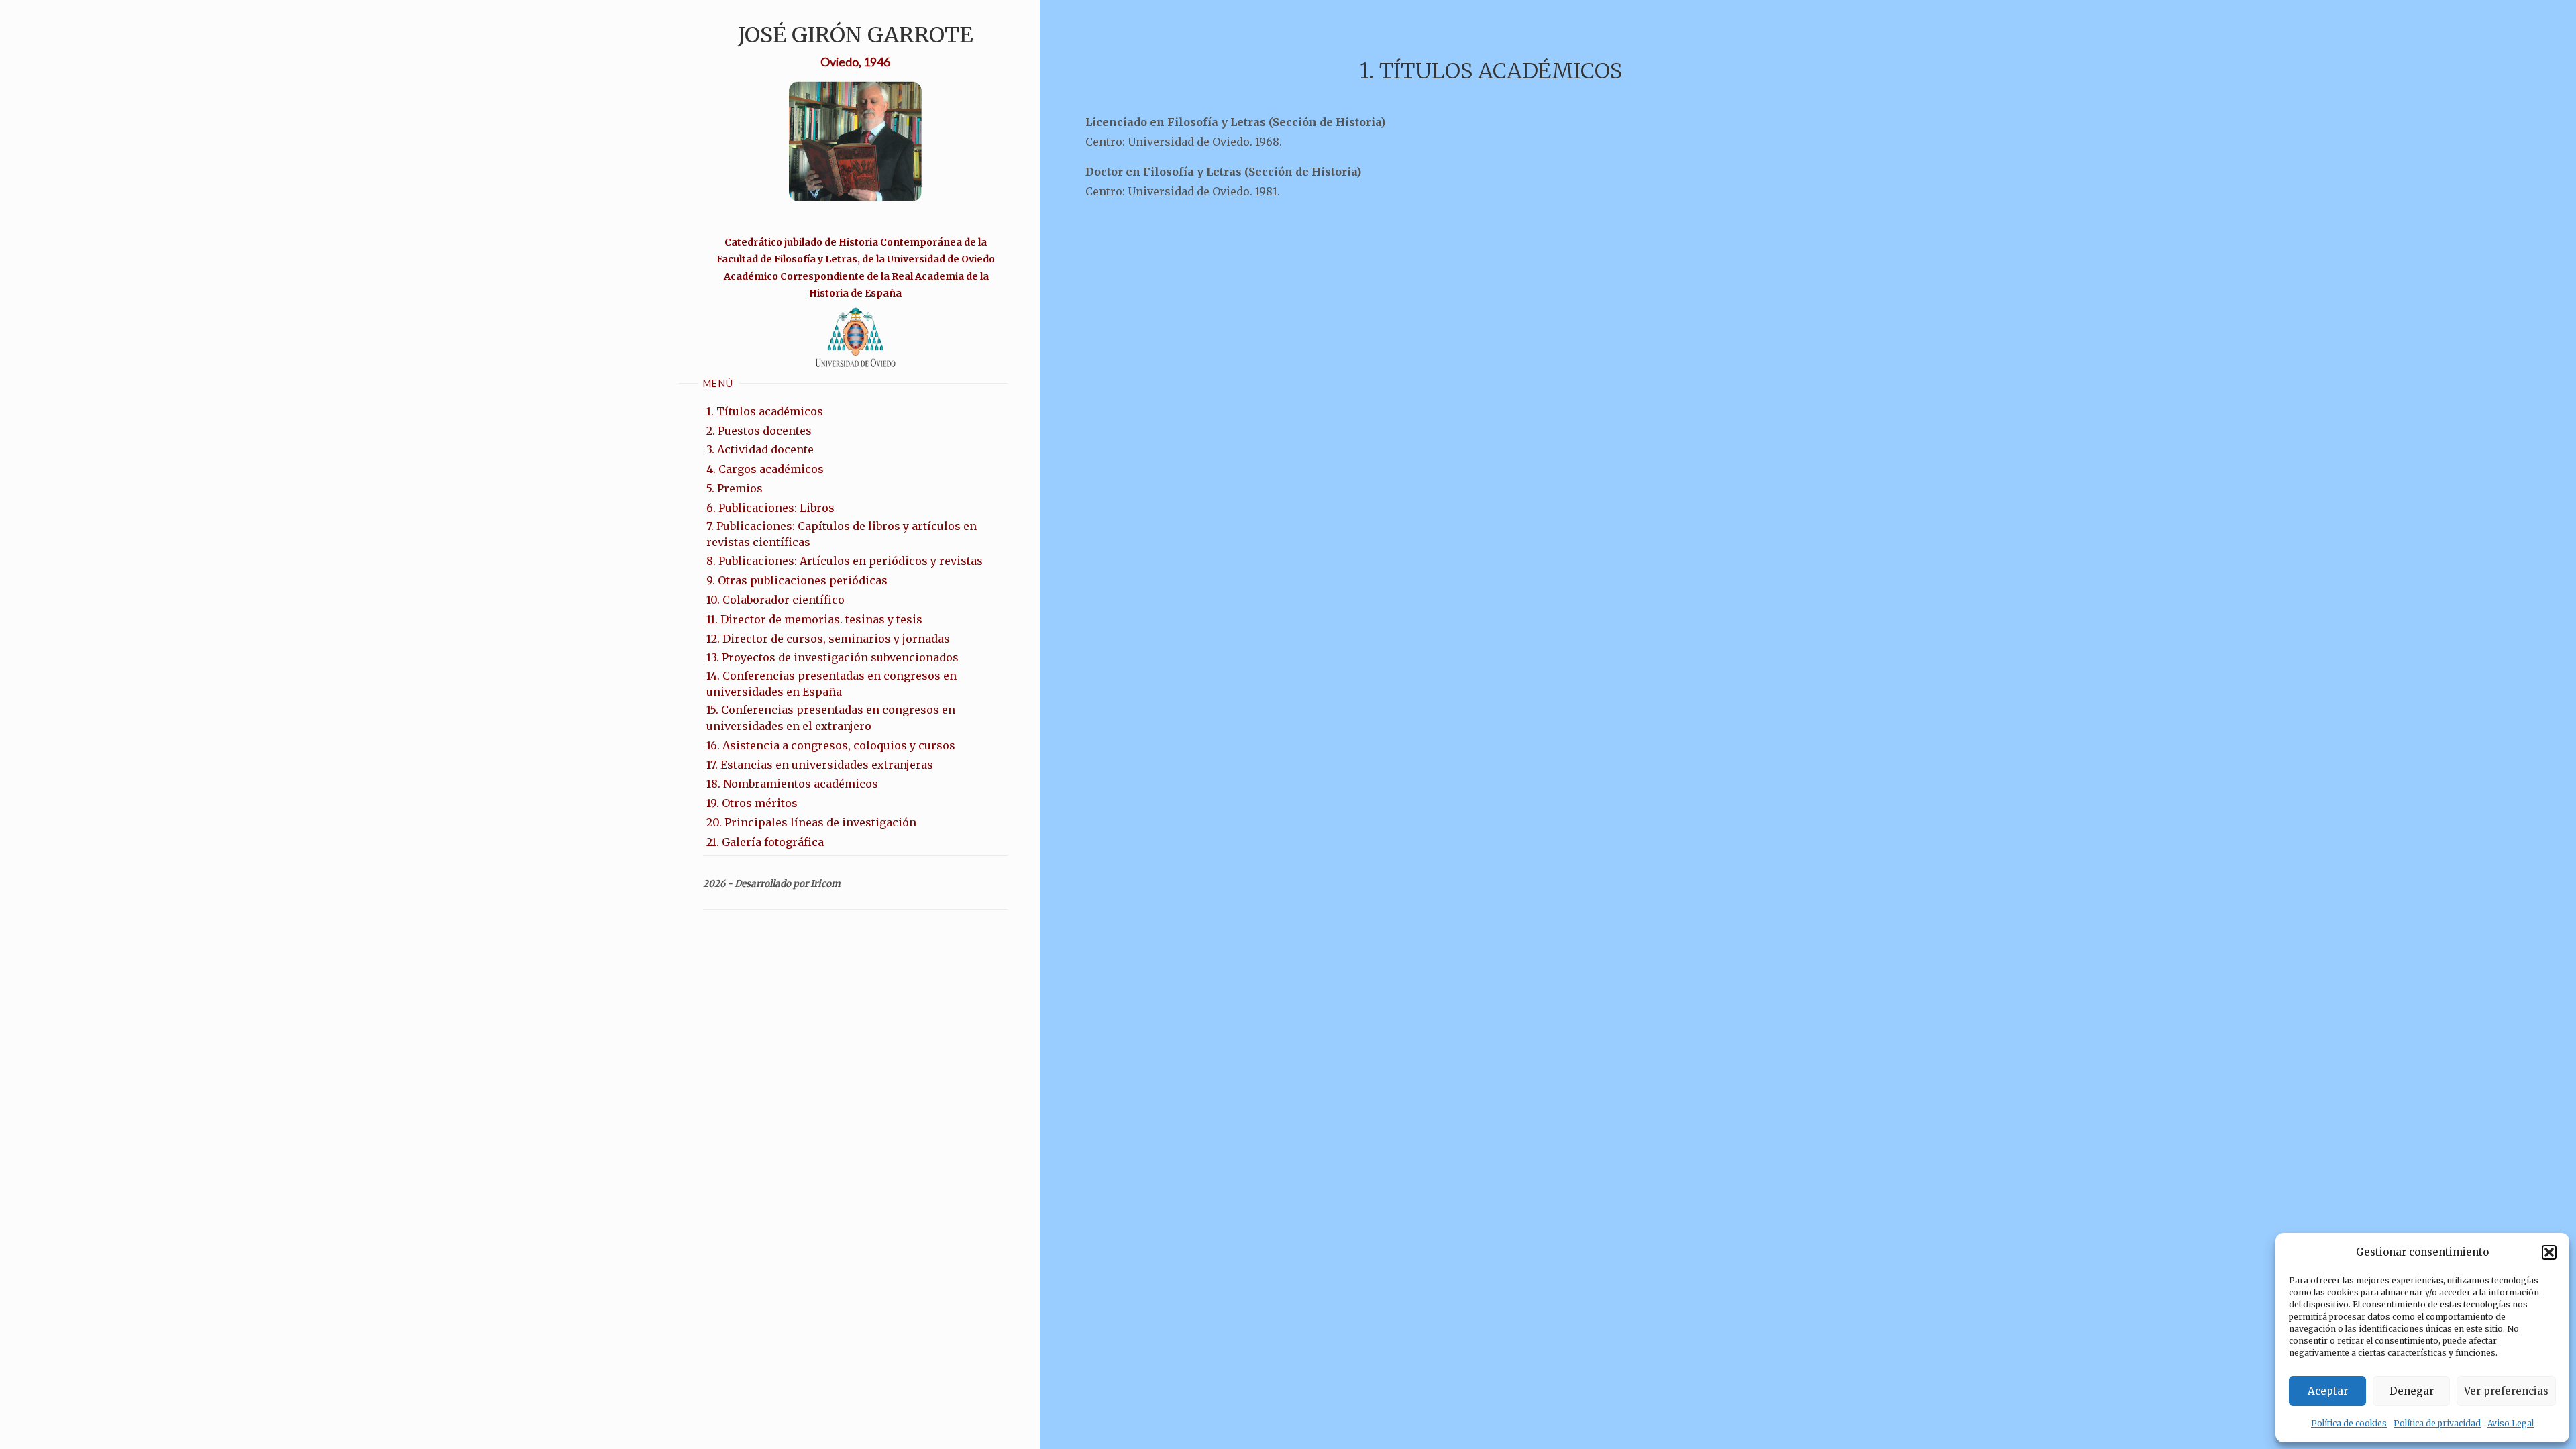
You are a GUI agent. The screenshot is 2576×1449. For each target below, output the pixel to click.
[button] (2549, 1252)
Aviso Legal (2511, 1423)
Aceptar (2328, 1391)
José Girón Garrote (855, 35)
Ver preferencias (2506, 1391)
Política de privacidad (2437, 1423)
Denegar (2412, 1391)
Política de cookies (2349, 1423)
